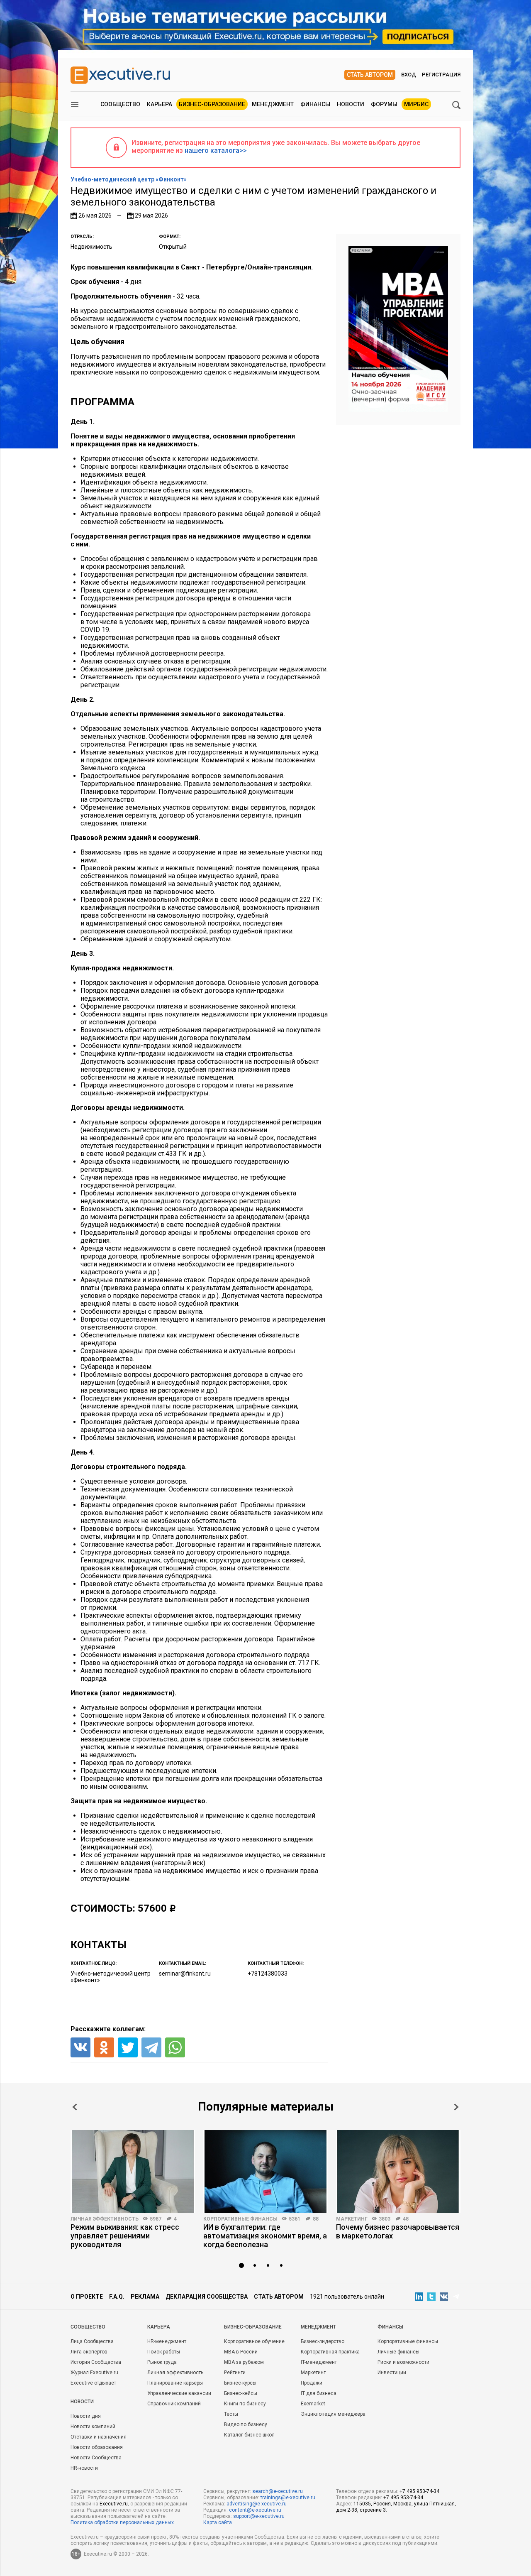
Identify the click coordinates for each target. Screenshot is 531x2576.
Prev (75, 2107)
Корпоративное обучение (254, 2341)
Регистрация (441, 75)
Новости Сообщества (96, 2458)
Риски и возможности (403, 2362)
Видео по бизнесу (246, 2424)
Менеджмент (273, 104)
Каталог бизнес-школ (249, 2435)
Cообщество (88, 2327)
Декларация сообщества (207, 2297)
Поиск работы (164, 2352)
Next (456, 2107)
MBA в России (241, 2352)
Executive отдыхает (93, 2383)
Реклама (145, 2297)
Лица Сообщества (92, 2341)
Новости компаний (93, 2427)
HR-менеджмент (167, 2341)
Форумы (384, 104)
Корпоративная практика (330, 2352)
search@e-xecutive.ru (278, 2491)
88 (316, 2219)
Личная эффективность (105, 2219)
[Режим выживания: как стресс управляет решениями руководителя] (133, 2172)
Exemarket (313, 2404)
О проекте (87, 2297)
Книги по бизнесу (245, 2404)
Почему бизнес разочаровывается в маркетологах (398, 2231)
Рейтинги (235, 2373)
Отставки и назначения (99, 2437)
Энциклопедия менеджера (333, 2414)
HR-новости (84, 2468)
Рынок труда (162, 2362)
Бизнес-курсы (240, 2383)
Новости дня (86, 2416)
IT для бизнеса (319, 2393)
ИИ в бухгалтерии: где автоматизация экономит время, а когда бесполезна (265, 2236)
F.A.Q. (117, 2297)
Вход (409, 75)
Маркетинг (352, 2219)
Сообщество (120, 104)
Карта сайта (218, 2522)
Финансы (315, 104)
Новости (351, 104)
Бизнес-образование (212, 104)
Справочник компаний (174, 2404)
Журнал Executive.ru (94, 2373)
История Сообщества (96, 2362)
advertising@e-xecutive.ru (257, 2504)
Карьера (160, 104)
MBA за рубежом (244, 2362)
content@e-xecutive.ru (255, 2510)
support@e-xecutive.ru (259, 2516)
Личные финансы (398, 2352)
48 (406, 2219)
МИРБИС (416, 104)
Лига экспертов (89, 2352)
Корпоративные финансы (240, 2219)
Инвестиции (392, 2373)
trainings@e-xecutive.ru (288, 2498)
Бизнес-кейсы (241, 2393)
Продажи (312, 2383)
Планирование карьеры (175, 2383)
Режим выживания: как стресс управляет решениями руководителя (125, 2236)
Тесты (231, 2414)
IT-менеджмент (319, 2362)
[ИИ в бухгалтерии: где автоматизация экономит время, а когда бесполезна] (265, 2172)
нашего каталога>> (216, 151)
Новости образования (97, 2447)
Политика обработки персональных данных (122, 2522)
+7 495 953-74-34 (419, 2491)
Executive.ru (114, 2504)
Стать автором (370, 75)
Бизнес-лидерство (323, 2341)
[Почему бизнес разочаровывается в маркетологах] (398, 2172)
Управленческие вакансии (179, 2393)
